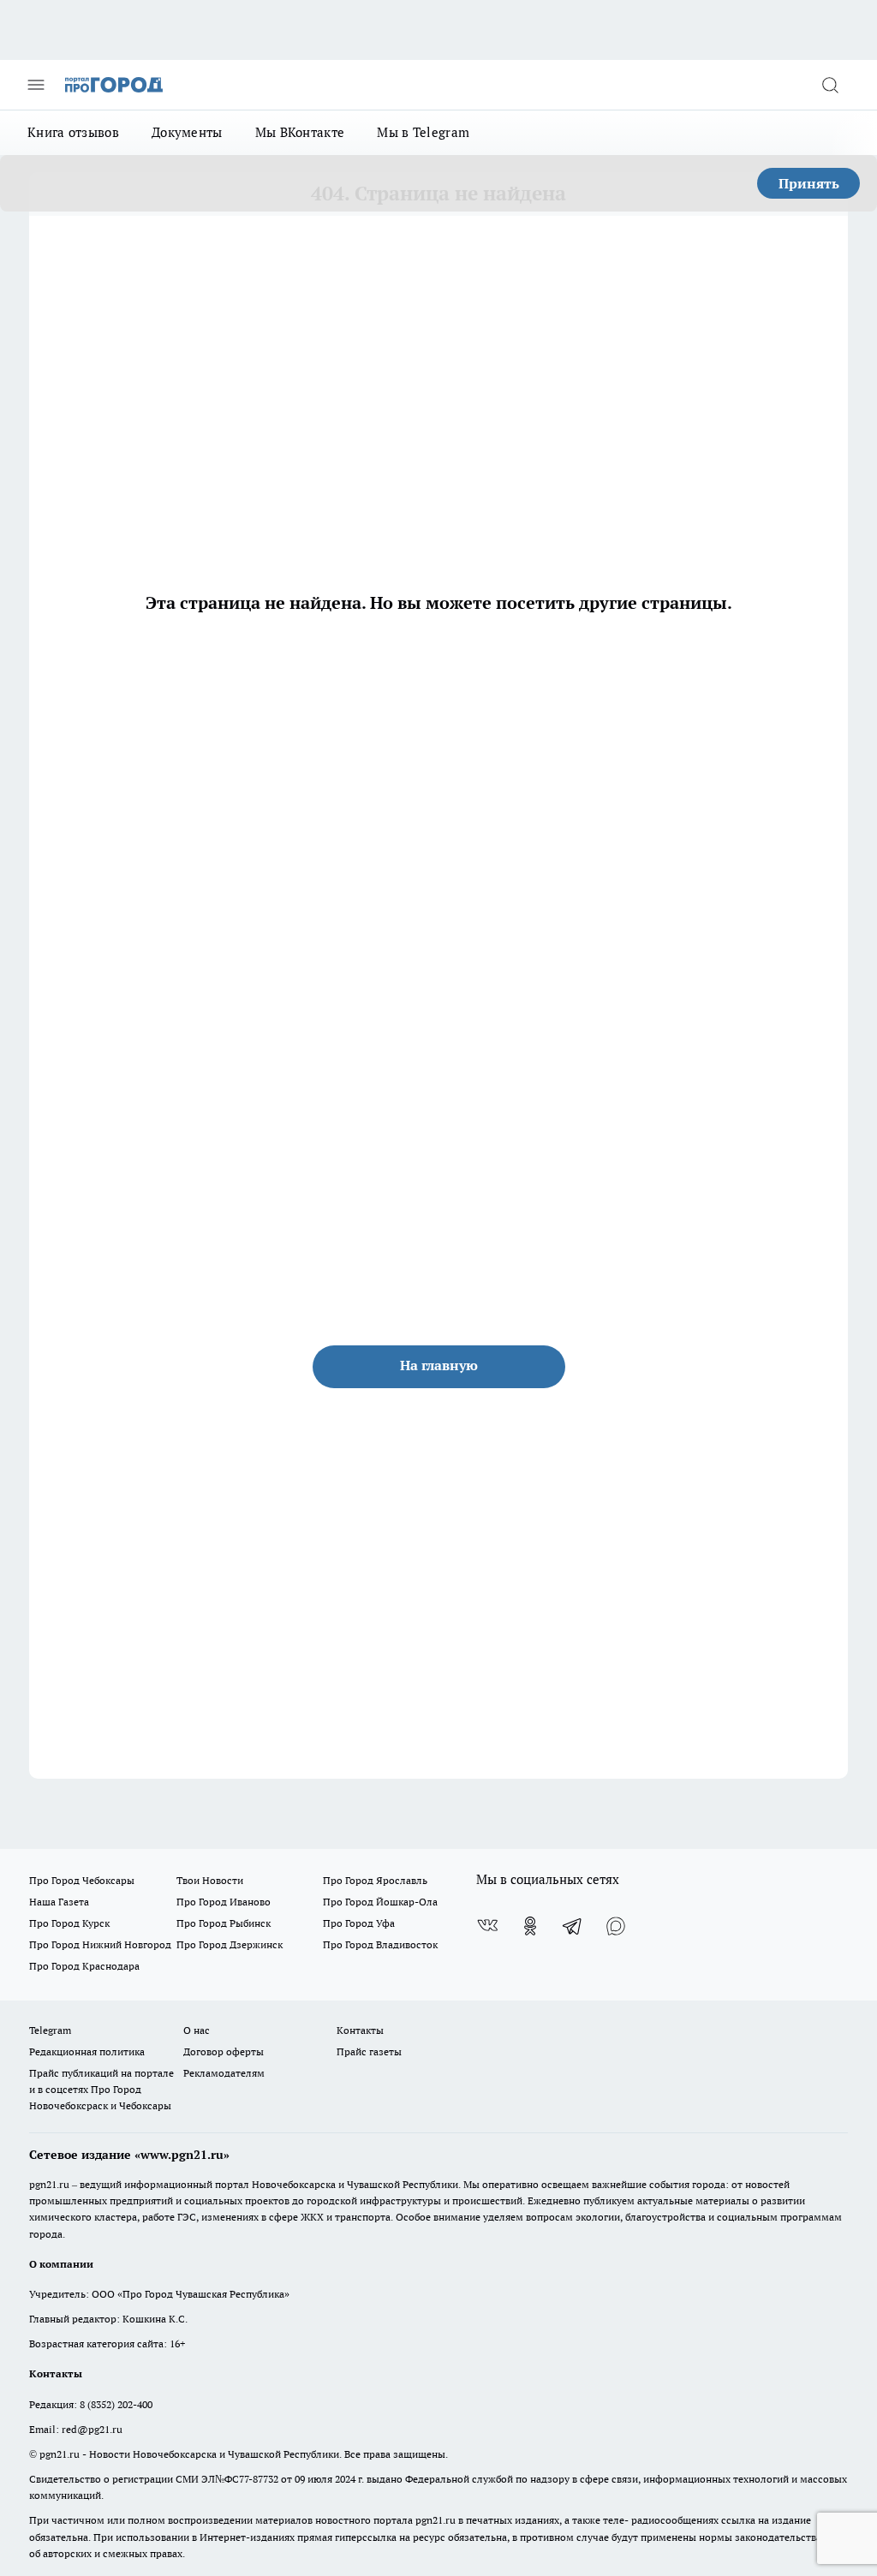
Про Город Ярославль (375, 1880)
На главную (439, 1365)
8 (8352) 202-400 (116, 2404)
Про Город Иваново (224, 1902)
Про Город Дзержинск (230, 1944)
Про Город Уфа (359, 1923)
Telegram (50, 2030)
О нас (197, 2030)
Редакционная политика (87, 2051)
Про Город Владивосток (380, 1944)
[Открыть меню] (36, 85)
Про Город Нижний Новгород (100, 1944)
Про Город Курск (69, 1923)
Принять (809, 183)
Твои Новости (210, 1880)
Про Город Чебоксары (82, 1880)
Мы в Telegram (423, 132)
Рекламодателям (224, 2073)
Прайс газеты (369, 2051)
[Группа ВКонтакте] (487, 1926)
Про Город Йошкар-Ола (380, 1902)
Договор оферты (224, 2051)
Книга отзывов (73, 132)
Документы (187, 132)
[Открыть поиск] (830, 85)
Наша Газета (59, 1902)
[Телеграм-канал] (573, 1926)
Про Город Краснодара (84, 1966)
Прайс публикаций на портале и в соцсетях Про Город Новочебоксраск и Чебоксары (101, 2089)
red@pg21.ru (92, 2429)
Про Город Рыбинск (224, 1923)
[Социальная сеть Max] (616, 1926)
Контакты (360, 2030)
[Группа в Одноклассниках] (530, 1926)
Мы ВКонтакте (300, 132)
